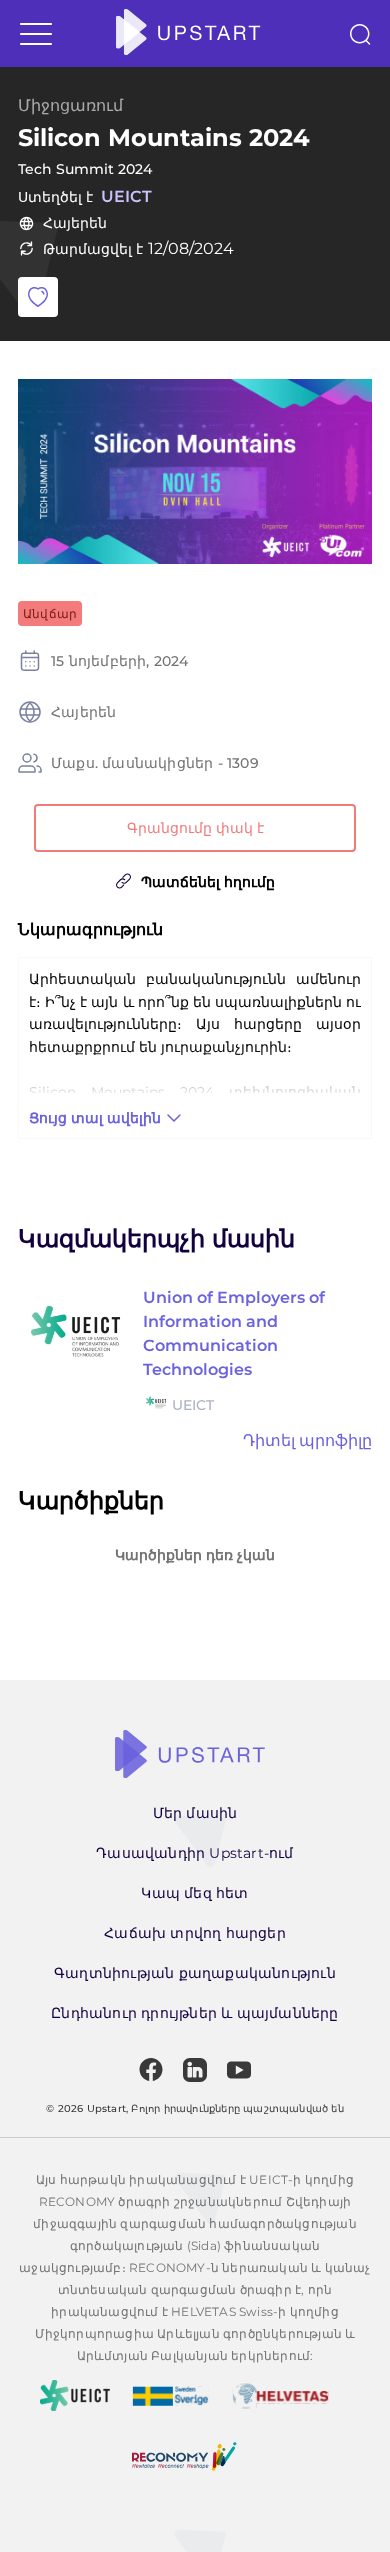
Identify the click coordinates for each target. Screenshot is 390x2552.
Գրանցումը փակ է (195, 828)
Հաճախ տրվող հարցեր (195, 1933)
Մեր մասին (195, 1813)
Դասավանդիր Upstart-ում (194, 1853)
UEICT (126, 196)
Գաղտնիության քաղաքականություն (195, 1973)
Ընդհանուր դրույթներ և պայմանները (194, 2013)
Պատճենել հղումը (208, 882)
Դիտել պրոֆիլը (307, 1440)
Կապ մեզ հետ (194, 1893)
